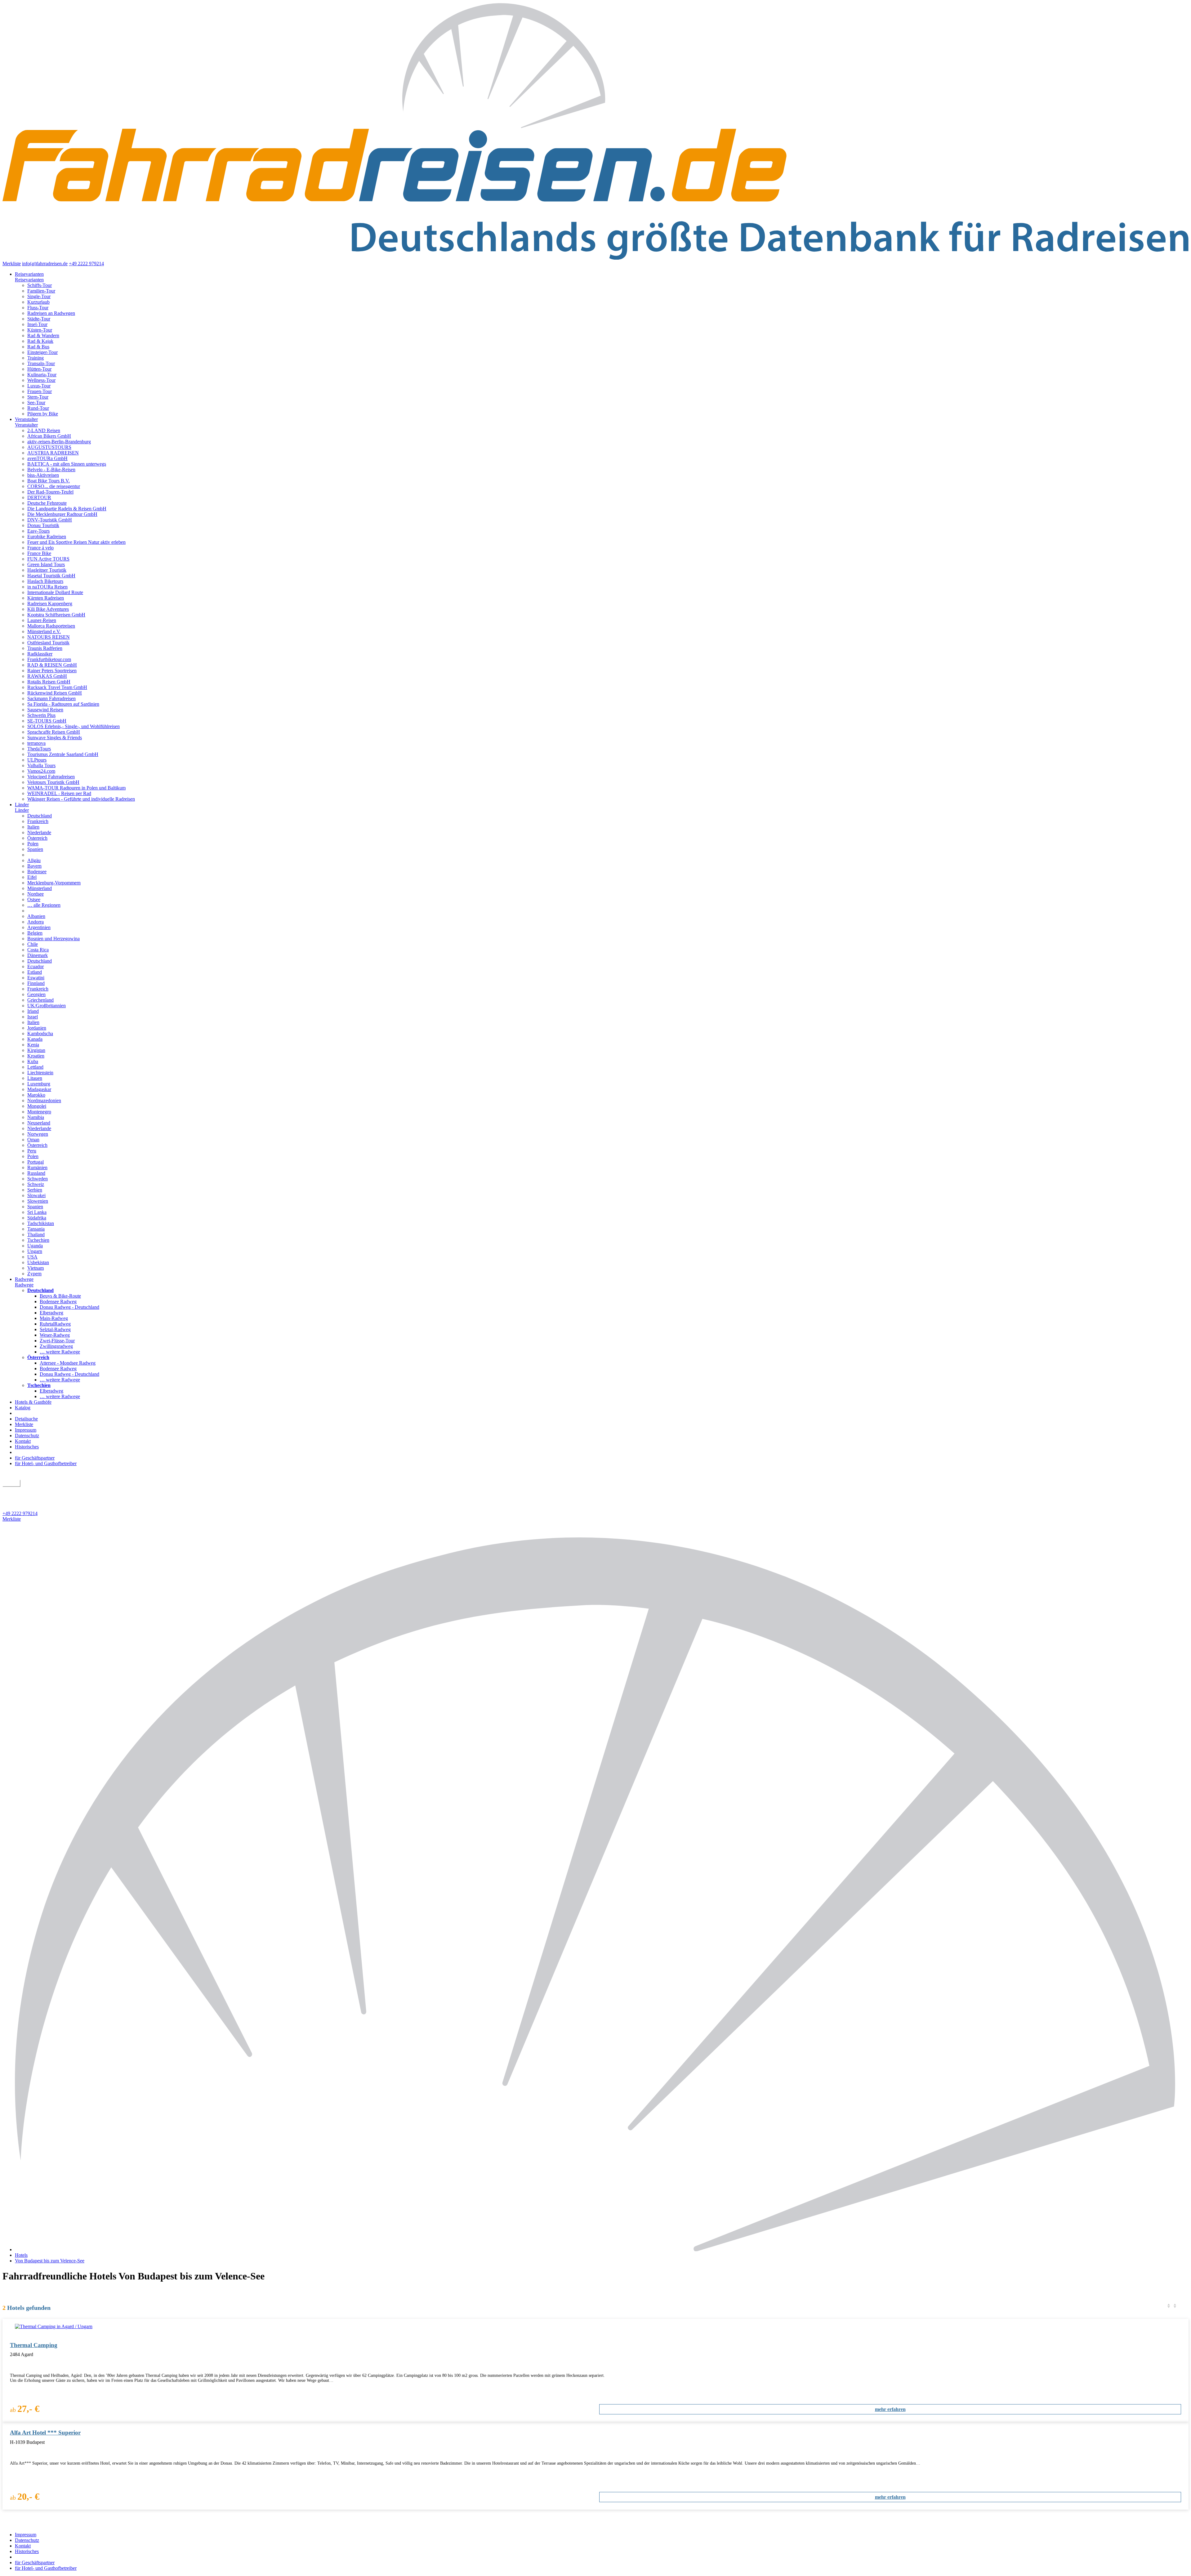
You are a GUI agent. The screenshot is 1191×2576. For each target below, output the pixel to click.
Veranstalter (26, 419)
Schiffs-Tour (40, 285)
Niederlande (39, 832)
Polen (33, 844)
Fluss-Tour (38, 308)
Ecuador (36, 966)
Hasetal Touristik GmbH (51, 576)
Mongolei (37, 1106)
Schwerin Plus (41, 715)
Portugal (36, 1162)
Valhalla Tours (41, 765)
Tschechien (38, 1240)
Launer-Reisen (42, 620)
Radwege (24, 1279)
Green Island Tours (46, 564)
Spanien (35, 849)
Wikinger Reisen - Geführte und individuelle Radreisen (81, 799)
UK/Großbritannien (47, 1006)
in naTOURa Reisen (47, 587)
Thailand (36, 1234)
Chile (33, 944)
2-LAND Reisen (44, 430)
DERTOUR (39, 497)
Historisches (27, 1447)
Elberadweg (51, 1313)
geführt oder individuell (29, 1490)
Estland (35, 972)
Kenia (33, 1045)
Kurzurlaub (38, 302)
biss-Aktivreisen (43, 475)
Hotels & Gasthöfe (33, 1402)
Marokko (36, 1095)
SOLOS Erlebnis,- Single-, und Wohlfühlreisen (74, 726)
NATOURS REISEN (49, 637)
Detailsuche (26, 1419)
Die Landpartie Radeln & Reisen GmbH (67, 509)
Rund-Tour (38, 408)
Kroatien (36, 1056)
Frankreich (38, 821)
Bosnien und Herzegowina (54, 939)
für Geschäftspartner (35, 1458)
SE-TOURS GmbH (47, 721)
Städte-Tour (39, 319)
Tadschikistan (41, 1223)
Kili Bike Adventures (48, 609)
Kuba (33, 1061)
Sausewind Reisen (45, 710)
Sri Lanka (37, 1212)
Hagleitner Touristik (47, 570)
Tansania (36, 1229)
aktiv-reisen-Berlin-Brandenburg (59, 442)
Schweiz (36, 1184)
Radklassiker (40, 654)
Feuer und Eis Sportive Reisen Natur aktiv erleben (76, 542)
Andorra (36, 922)
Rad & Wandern (43, 335)
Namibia (36, 1117)
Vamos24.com (41, 771)
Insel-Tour (37, 324)
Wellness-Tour (41, 380)
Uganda (35, 1246)
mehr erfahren (890, 2409)
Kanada (35, 1039)
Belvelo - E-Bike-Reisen (51, 470)
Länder (22, 805)
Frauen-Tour (40, 391)
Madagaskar (39, 1089)
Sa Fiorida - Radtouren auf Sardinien (63, 704)
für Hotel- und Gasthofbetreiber (46, 1463)
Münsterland (40, 888)
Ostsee (34, 899)
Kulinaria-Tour (42, 375)
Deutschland (40, 816)
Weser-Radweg (55, 1335)
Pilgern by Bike (43, 414)
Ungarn (35, 1251)
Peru (32, 1151)
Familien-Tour (41, 291)
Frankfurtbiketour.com (49, 659)
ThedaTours (39, 749)
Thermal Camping (34, 2345)
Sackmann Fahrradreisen (51, 698)
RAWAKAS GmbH (47, 676)
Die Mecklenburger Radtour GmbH (62, 514)
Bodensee (37, 872)
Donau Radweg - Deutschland (69, 1307)
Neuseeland (39, 1123)
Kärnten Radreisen (46, 598)
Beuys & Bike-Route (60, 1296)
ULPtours (37, 760)
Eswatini (36, 978)
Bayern (34, 866)
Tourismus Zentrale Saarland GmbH (63, 754)
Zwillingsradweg (56, 1346)
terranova (36, 743)
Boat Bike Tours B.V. (49, 481)
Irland (33, 1011)
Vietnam (36, 1268)
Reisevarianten (29, 274)
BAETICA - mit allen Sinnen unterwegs (67, 464)
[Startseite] (602, 2250)
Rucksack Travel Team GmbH (57, 687)
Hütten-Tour (39, 369)
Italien (33, 827)
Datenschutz (27, 1436)
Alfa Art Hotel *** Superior (45, 2433)
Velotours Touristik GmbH (53, 782)
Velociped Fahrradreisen (51, 777)
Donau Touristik (43, 525)
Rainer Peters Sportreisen (52, 671)
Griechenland (40, 1000)
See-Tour (36, 402)
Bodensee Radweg (58, 1301)
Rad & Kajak (40, 341)
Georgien (36, 994)
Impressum (26, 1430)
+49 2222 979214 (86, 264)
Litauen (35, 1078)
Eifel (32, 877)
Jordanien (37, 1028)
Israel (33, 1017)
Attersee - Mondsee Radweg (68, 1363)
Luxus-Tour (39, 386)
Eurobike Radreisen (47, 537)
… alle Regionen (44, 905)
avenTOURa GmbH (47, 458)
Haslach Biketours (45, 581)
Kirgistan (36, 1050)
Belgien (35, 933)
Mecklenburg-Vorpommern (54, 883)
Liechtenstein (40, 1073)
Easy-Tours (38, 531)
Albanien (36, 916)
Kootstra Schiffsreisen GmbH (56, 615)
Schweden (38, 1179)
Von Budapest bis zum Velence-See (50, 2261)
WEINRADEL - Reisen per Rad (59, 793)
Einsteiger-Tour (42, 352)
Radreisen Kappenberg (50, 604)
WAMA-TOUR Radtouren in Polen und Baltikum (76, 788)
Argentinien (39, 927)
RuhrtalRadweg (55, 1324)
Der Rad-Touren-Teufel (50, 492)
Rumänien (37, 1167)
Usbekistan (38, 1262)
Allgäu (34, 860)
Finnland (36, 983)
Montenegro (39, 1112)
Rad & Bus (38, 347)
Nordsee (36, 894)
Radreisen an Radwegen (51, 313)
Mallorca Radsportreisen (51, 626)
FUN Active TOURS (48, 559)
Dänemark (38, 955)
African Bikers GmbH (49, 436)
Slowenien (38, 1201)
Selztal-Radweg (55, 1329)
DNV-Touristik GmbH (50, 520)
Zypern (34, 1274)
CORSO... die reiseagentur (54, 486)
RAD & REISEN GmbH (52, 665)
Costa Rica (38, 950)
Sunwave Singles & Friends (55, 738)
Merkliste (12, 264)
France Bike (39, 553)
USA (32, 1257)
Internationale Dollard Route (55, 592)
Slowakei (36, 1195)
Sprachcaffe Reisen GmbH (54, 732)
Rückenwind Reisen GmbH (55, 693)
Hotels (21, 2255)
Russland (36, 1173)
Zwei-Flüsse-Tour (57, 1341)
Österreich (37, 838)
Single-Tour (39, 296)
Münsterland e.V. (44, 631)
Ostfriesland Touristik (48, 643)
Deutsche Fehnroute (47, 503)
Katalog (23, 1408)
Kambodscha (40, 1033)
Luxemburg (39, 1084)
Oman (33, 1140)
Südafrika (37, 1218)
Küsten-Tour (40, 330)
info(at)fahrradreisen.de (45, 264)
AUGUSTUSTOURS (49, 447)
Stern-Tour (38, 397)
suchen (11, 1483)
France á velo (40, 548)
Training (36, 358)
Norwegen (38, 1134)
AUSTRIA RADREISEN (53, 453)
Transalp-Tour (41, 363)
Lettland (35, 1067)
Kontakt (23, 1441)
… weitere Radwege (60, 1352)
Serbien (35, 1190)
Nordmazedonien (44, 1100)
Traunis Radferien (45, 648)
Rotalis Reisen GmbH (49, 682)
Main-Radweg (54, 1318)
